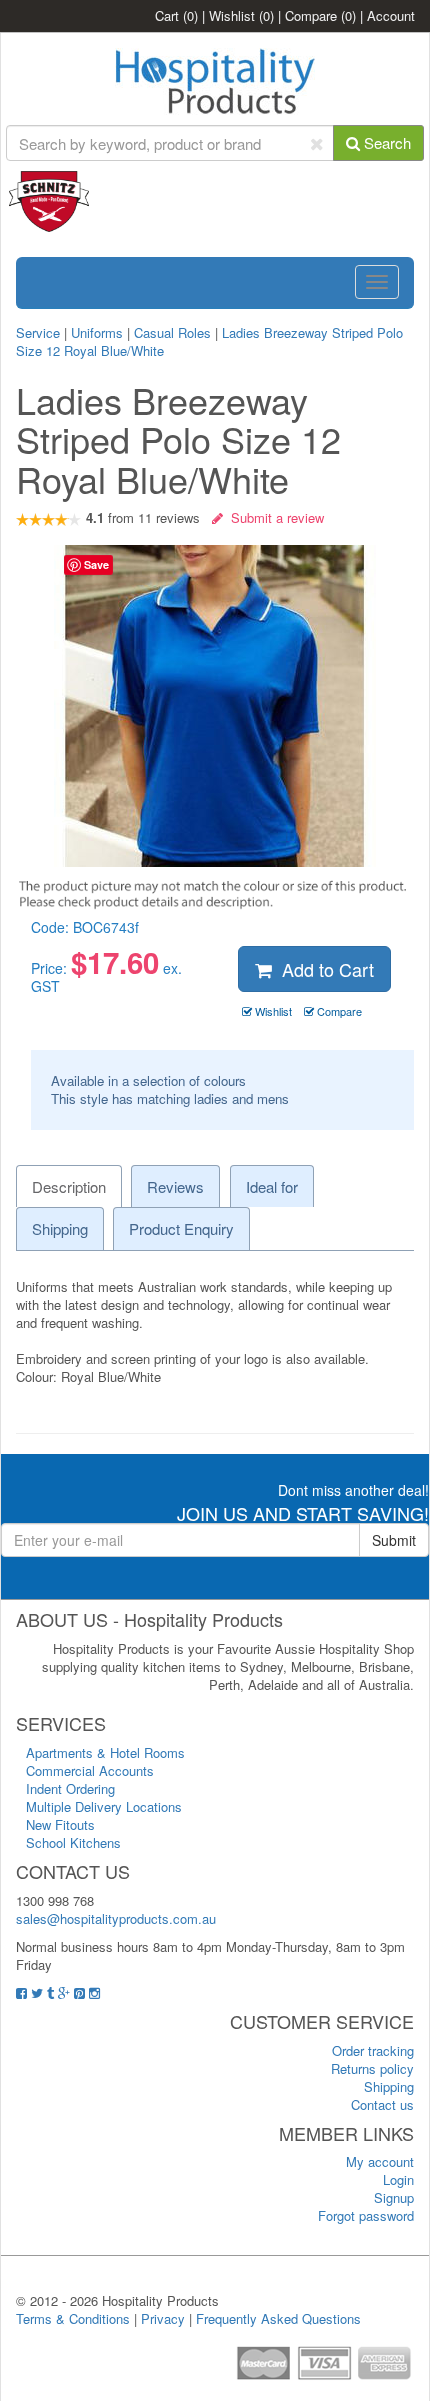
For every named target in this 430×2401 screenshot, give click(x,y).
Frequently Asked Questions (278, 2318)
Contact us (382, 2104)
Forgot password (366, 2215)
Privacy (163, 2318)
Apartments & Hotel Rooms (105, 1752)
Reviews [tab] (175, 1186)
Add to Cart (323, 969)
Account (391, 15)
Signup (394, 2197)
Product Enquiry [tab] (181, 1228)
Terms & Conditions (73, 2318)
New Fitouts (60, 1824)
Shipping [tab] (60, 1228)
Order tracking (373, 2050)
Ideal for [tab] (272, 1186)
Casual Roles (172, 332)
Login (398, 2179)
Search (385, 142)
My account (380, 2161)
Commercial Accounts (90, 1770)
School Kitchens (73, 1842)
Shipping (389, 2086)
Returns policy (372, 2068)
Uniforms (97, 332)
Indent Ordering (70, 1788)
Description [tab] (69, 1186)
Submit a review (273, 517)
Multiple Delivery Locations (104, 1806)
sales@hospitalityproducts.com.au (116, 1918)
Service (40, 332)
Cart (176, 15)
